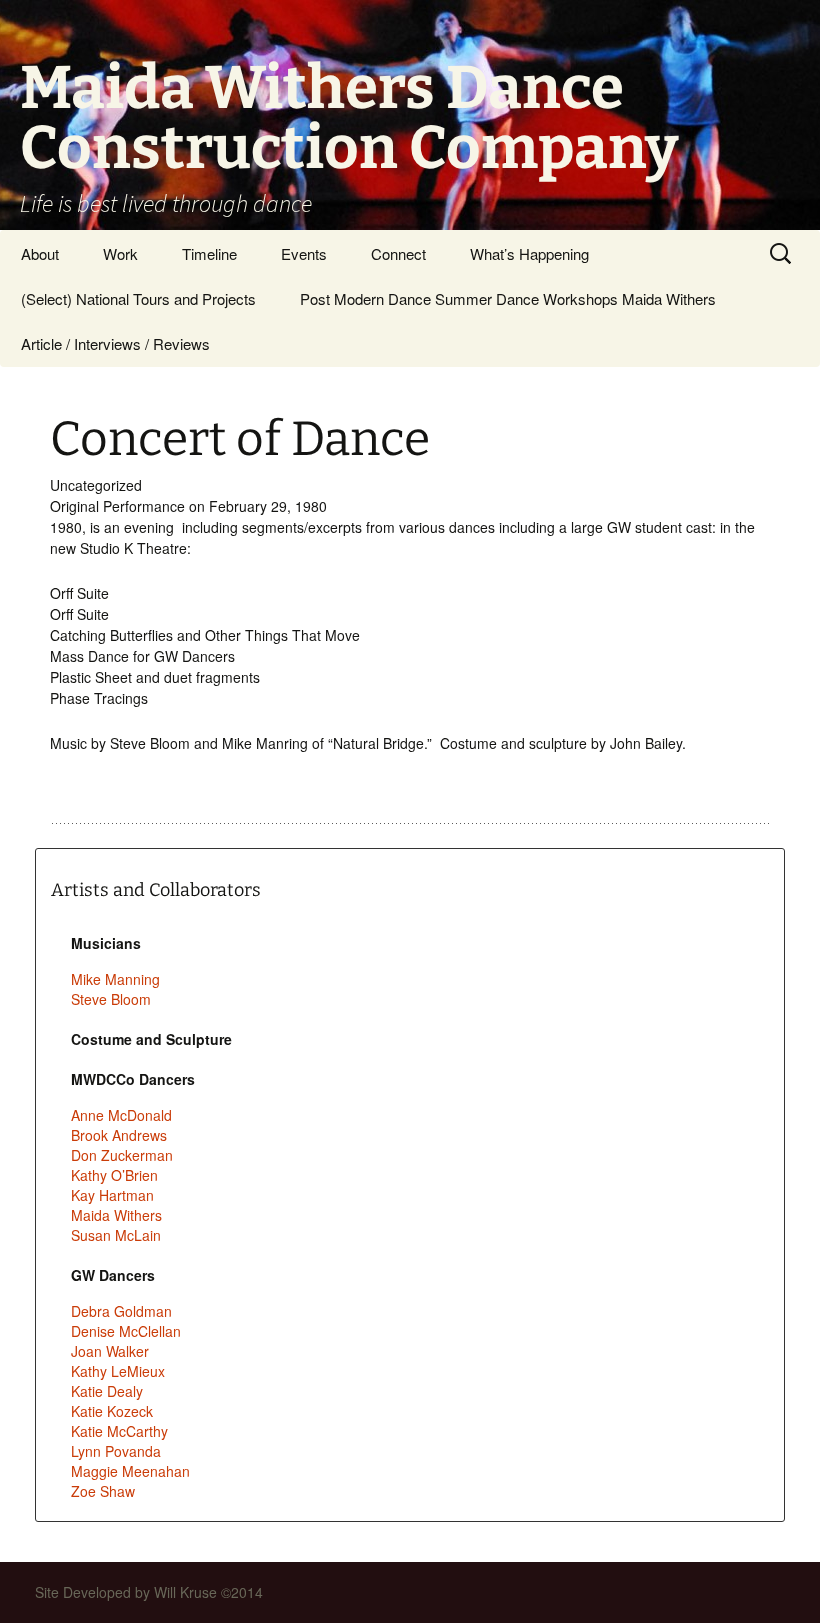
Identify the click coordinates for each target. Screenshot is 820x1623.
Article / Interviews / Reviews (115, 343)
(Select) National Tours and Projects (138, 298)
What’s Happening (529, 253)
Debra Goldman (121, 1311)
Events (304, 253)
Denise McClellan (126, 1331)
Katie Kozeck (112, 1411)
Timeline (209, 253)
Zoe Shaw (103, 1491)
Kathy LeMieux (118, 1371)
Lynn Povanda (116, 1451)
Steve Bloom (111, 999)
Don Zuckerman (122, 1155)
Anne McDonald (121, 1115)
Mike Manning (115, 979)
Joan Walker (110, 1351)
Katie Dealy (107, 1391)
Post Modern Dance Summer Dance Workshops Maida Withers (508, 298)
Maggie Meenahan (130, 1471)
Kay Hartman (112, 1195)
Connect (398, 253)
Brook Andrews (119, 1135)
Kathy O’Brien (114, 1175)
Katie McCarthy (119, 1431)
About (40, 253)
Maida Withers (116, 1215)
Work (120, 253)
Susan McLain (116, 1235)
